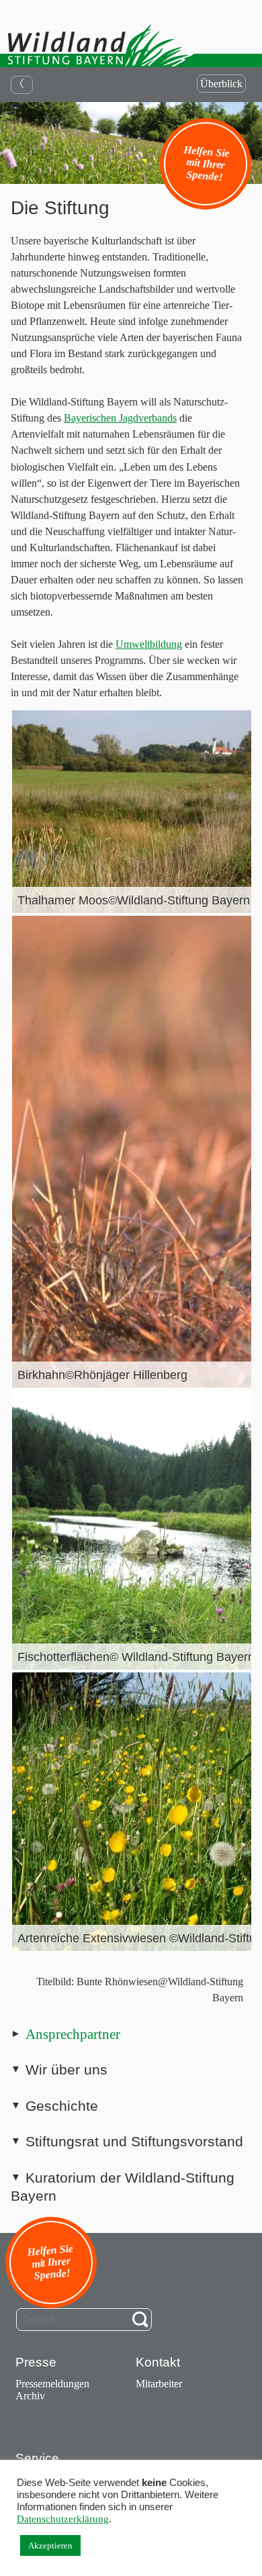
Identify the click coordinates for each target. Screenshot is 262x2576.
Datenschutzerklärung (63, 2519)
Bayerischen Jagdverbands (120, 418)
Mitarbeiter (159, 2384)
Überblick (221, 84)
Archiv (30, 2396)
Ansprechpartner (73, 2034)
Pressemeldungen (52, 2384)
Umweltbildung (149, 644)
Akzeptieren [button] (50, 2545)
